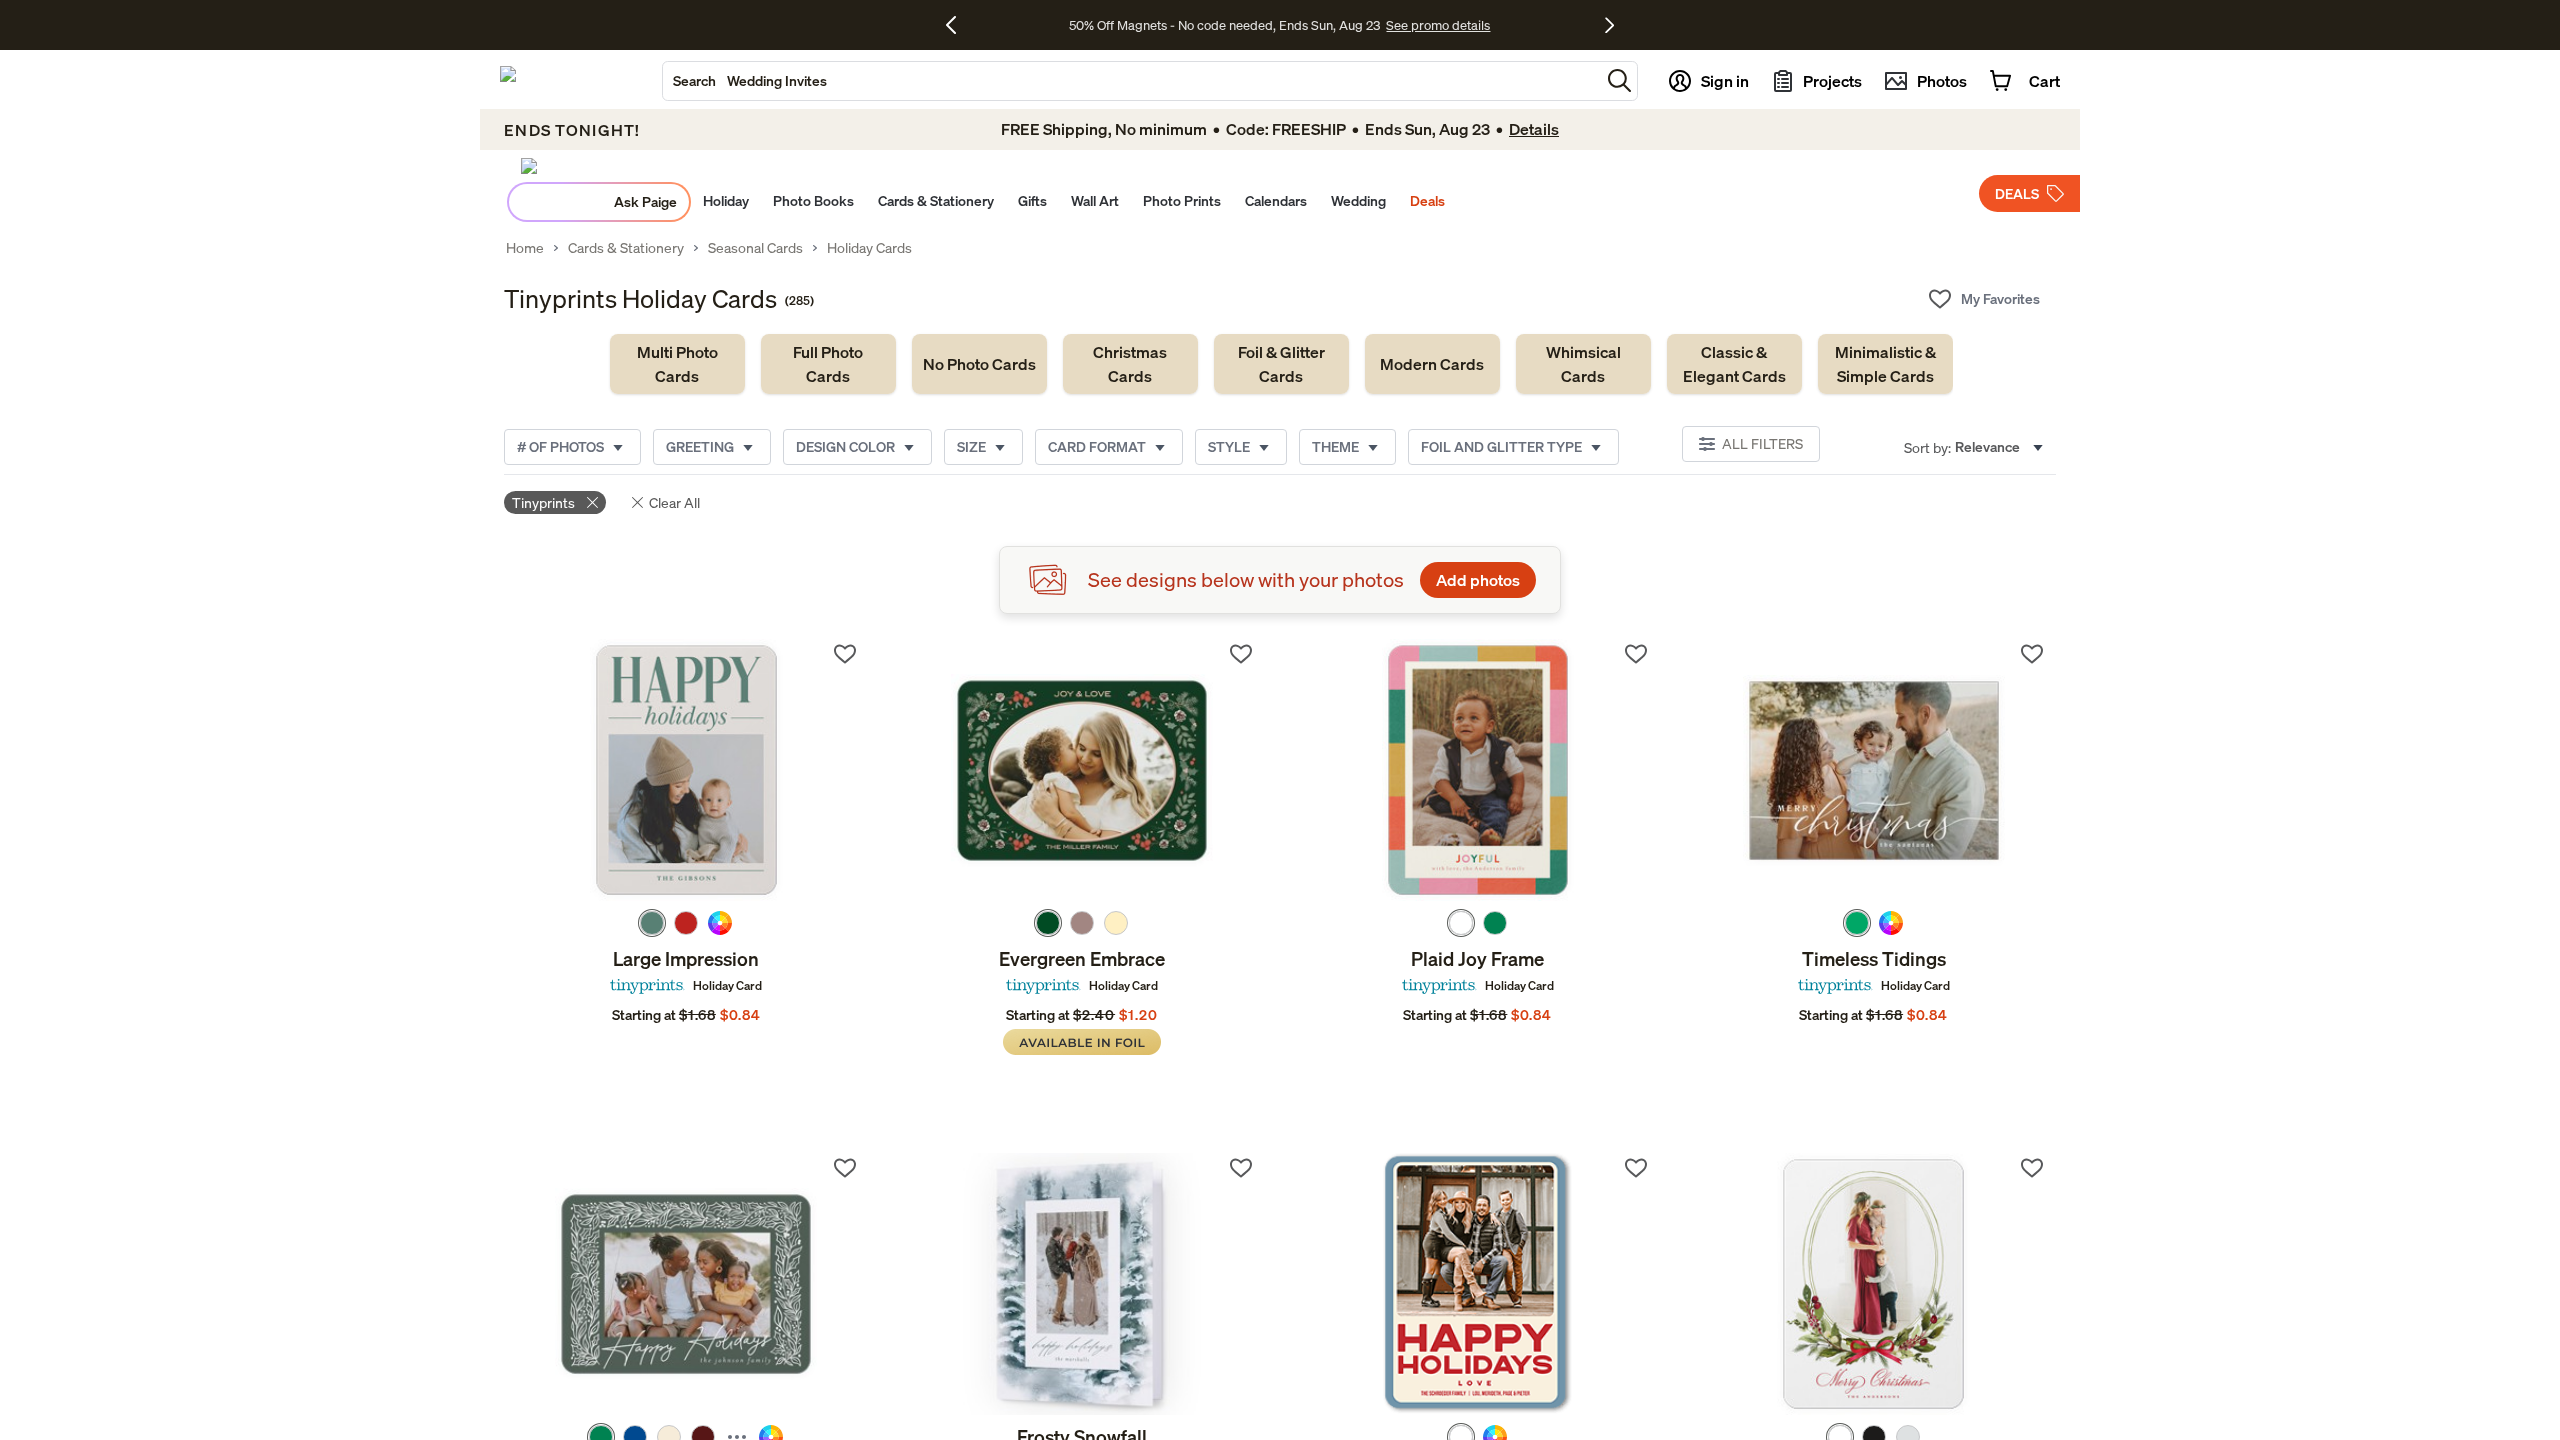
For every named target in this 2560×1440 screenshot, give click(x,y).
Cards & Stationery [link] (626, 248)
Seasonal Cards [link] (755, 248)
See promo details (1438, 25)
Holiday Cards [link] (869, 248)
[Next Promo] (1609, 25)
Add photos (1478, 580)
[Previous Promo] (958, 25)
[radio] (652, 923)
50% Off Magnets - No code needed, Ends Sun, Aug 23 (1224, 25)
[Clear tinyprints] (592, 502)
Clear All (674, 502)
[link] (677, 364)
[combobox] (1131, 81)
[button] (1619, 80)
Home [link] (525, 248)
